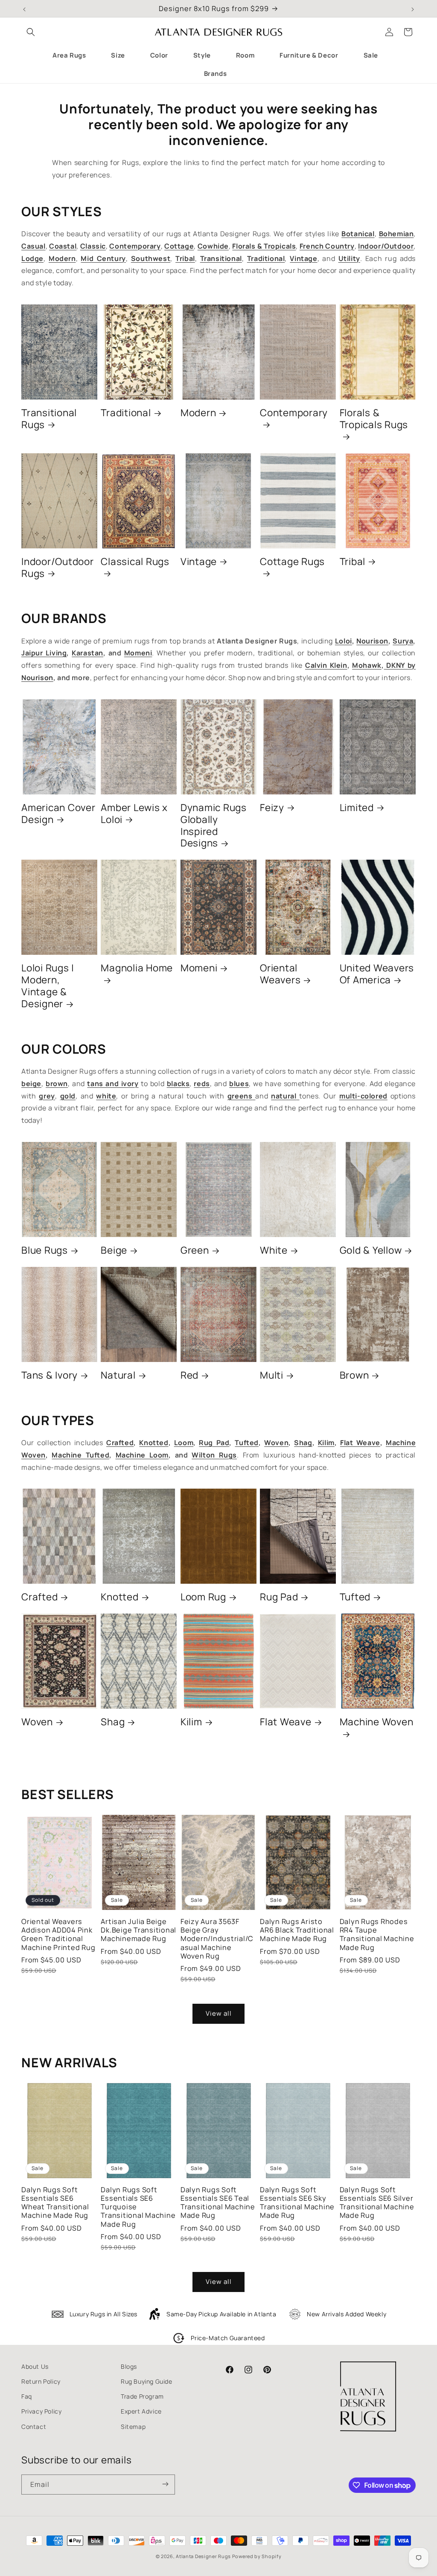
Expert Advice (141, 2411)
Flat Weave (286, 1722)
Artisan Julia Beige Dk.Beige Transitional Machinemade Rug (138, 1930)
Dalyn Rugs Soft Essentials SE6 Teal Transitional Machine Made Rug (218, 2203)
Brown (354, 1375)
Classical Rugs (135, 562)
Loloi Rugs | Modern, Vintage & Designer (48, 986)
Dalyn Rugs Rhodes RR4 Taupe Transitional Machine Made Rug (377, 1934)
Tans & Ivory (50, 1375)
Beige (114, 1250)
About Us (35, 2366)
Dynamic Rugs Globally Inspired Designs (214, 826)
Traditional (126, 413)
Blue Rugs (45, 1250)
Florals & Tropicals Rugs (374, 419)
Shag (113, 1722)
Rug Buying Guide (147, 2381)
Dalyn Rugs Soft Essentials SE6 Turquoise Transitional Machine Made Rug (138, 2207)
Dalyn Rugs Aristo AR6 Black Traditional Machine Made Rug (297, 1930)
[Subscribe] (165, 2485)
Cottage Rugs (292, 562)
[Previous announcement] (24, 9)
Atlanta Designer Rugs (203, 2556)
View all (219, 2013)
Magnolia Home (137, 968)
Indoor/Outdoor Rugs (58, 568)
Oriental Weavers (280, 974)
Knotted (119, 1597)
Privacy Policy (41, 2411)
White (274, 1250)
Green (195, 1250)
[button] (31, 32)
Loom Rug (203, 1597)
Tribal (353, 562)
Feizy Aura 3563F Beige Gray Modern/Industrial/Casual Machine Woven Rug (217, 1939)
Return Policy (41, 2381)
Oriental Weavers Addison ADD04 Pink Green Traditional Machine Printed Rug (58, 1934)
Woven (37, 1722)
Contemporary (294, 413)
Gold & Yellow (371, 1250)
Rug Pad (279, 1597)
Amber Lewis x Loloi (134, 814)
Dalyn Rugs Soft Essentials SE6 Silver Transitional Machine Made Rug (377, 2203)
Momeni (199, 968)
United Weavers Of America (377, 974)
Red (189, 1375)
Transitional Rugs (49, 419)
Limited (357, 808)
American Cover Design (58, 814)
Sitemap (133, 2427)
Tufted (355, 1597)
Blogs (129, 2366)
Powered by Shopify (257, 2556)
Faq (27, 2396)
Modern (198, 413)
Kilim (191, 1722)
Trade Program (142, 2396)
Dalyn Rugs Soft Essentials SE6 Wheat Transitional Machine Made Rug (55, 2203)
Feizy (272, 808)
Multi (272, 1375)
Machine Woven (377, 1722)
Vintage (199, 562)
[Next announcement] (413, 9)
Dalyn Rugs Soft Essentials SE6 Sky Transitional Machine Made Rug (297, 2203)
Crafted (39, 1597)
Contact (34, 2427)
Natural (118, 1375)
